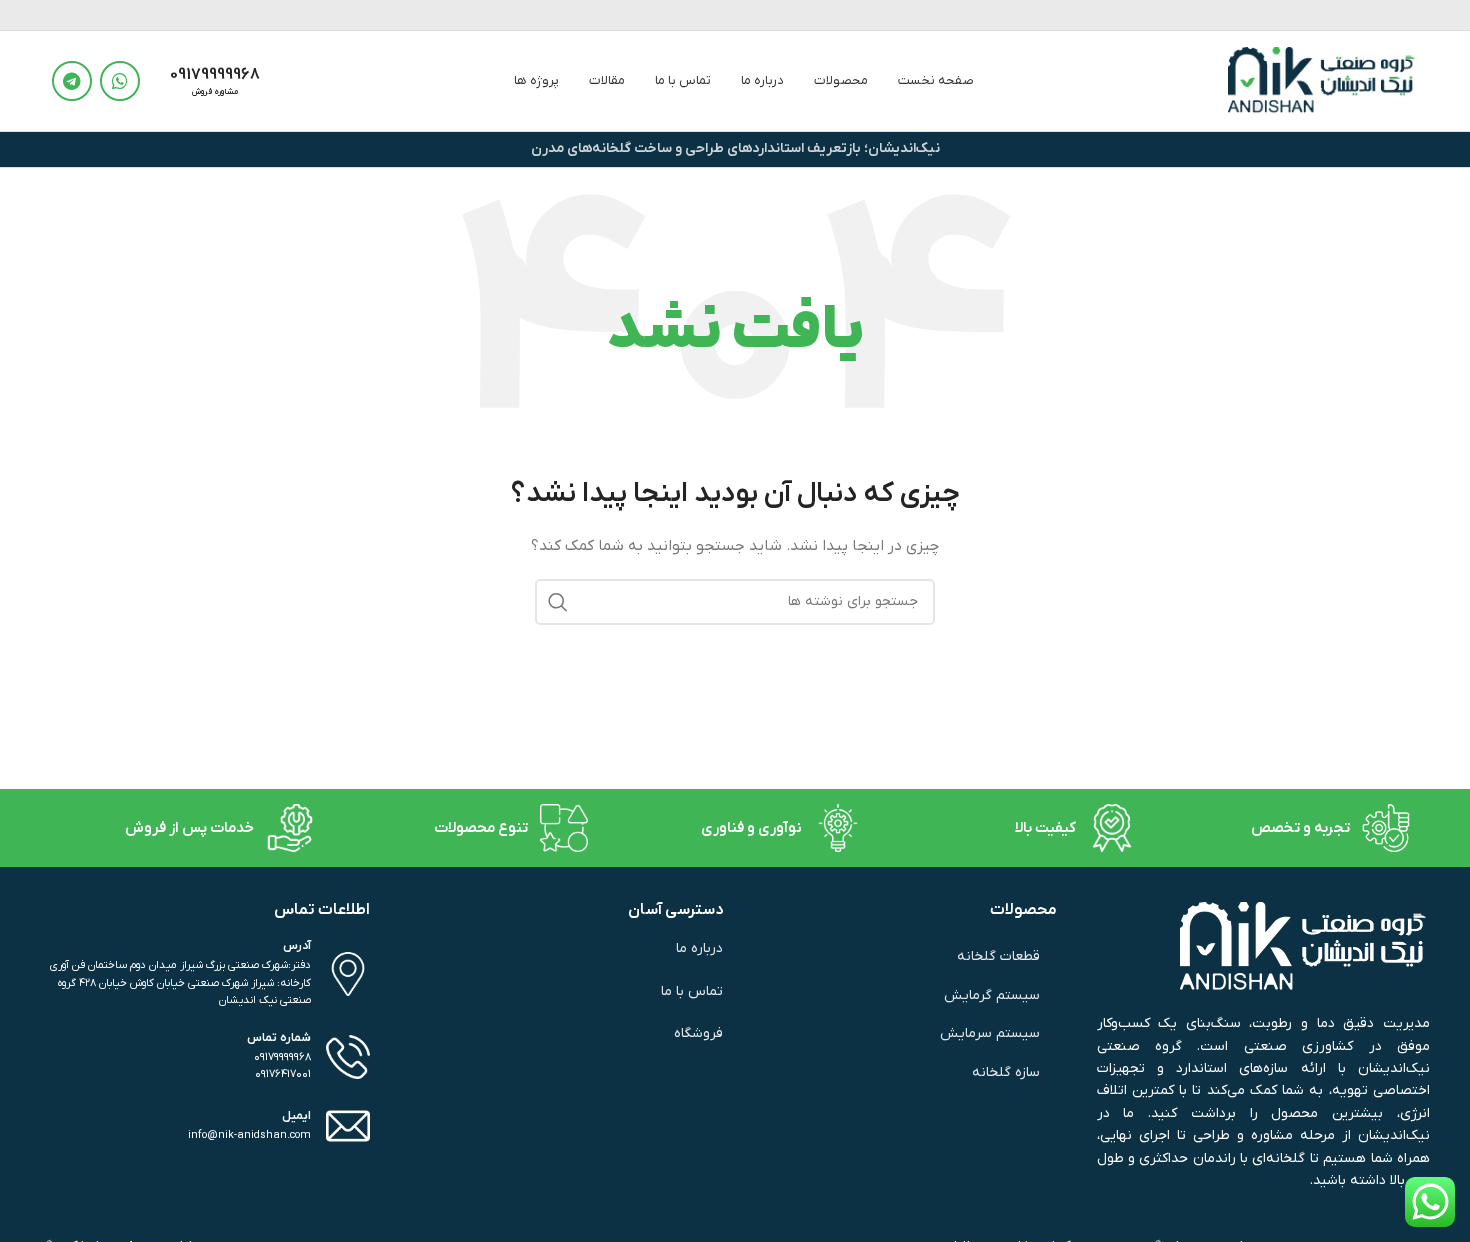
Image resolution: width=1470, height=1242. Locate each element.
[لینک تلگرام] (72, 81)
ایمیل (296, 1116)
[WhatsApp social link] (120, 81)
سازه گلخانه (1006, 1072)
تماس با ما (691, 991)
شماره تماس (279, 1038)
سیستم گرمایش (992, 995)
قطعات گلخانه (998, 956)
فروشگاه (698, 1033)
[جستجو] (558, 602)
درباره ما (699, 948)
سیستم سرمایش (990, 1033)
